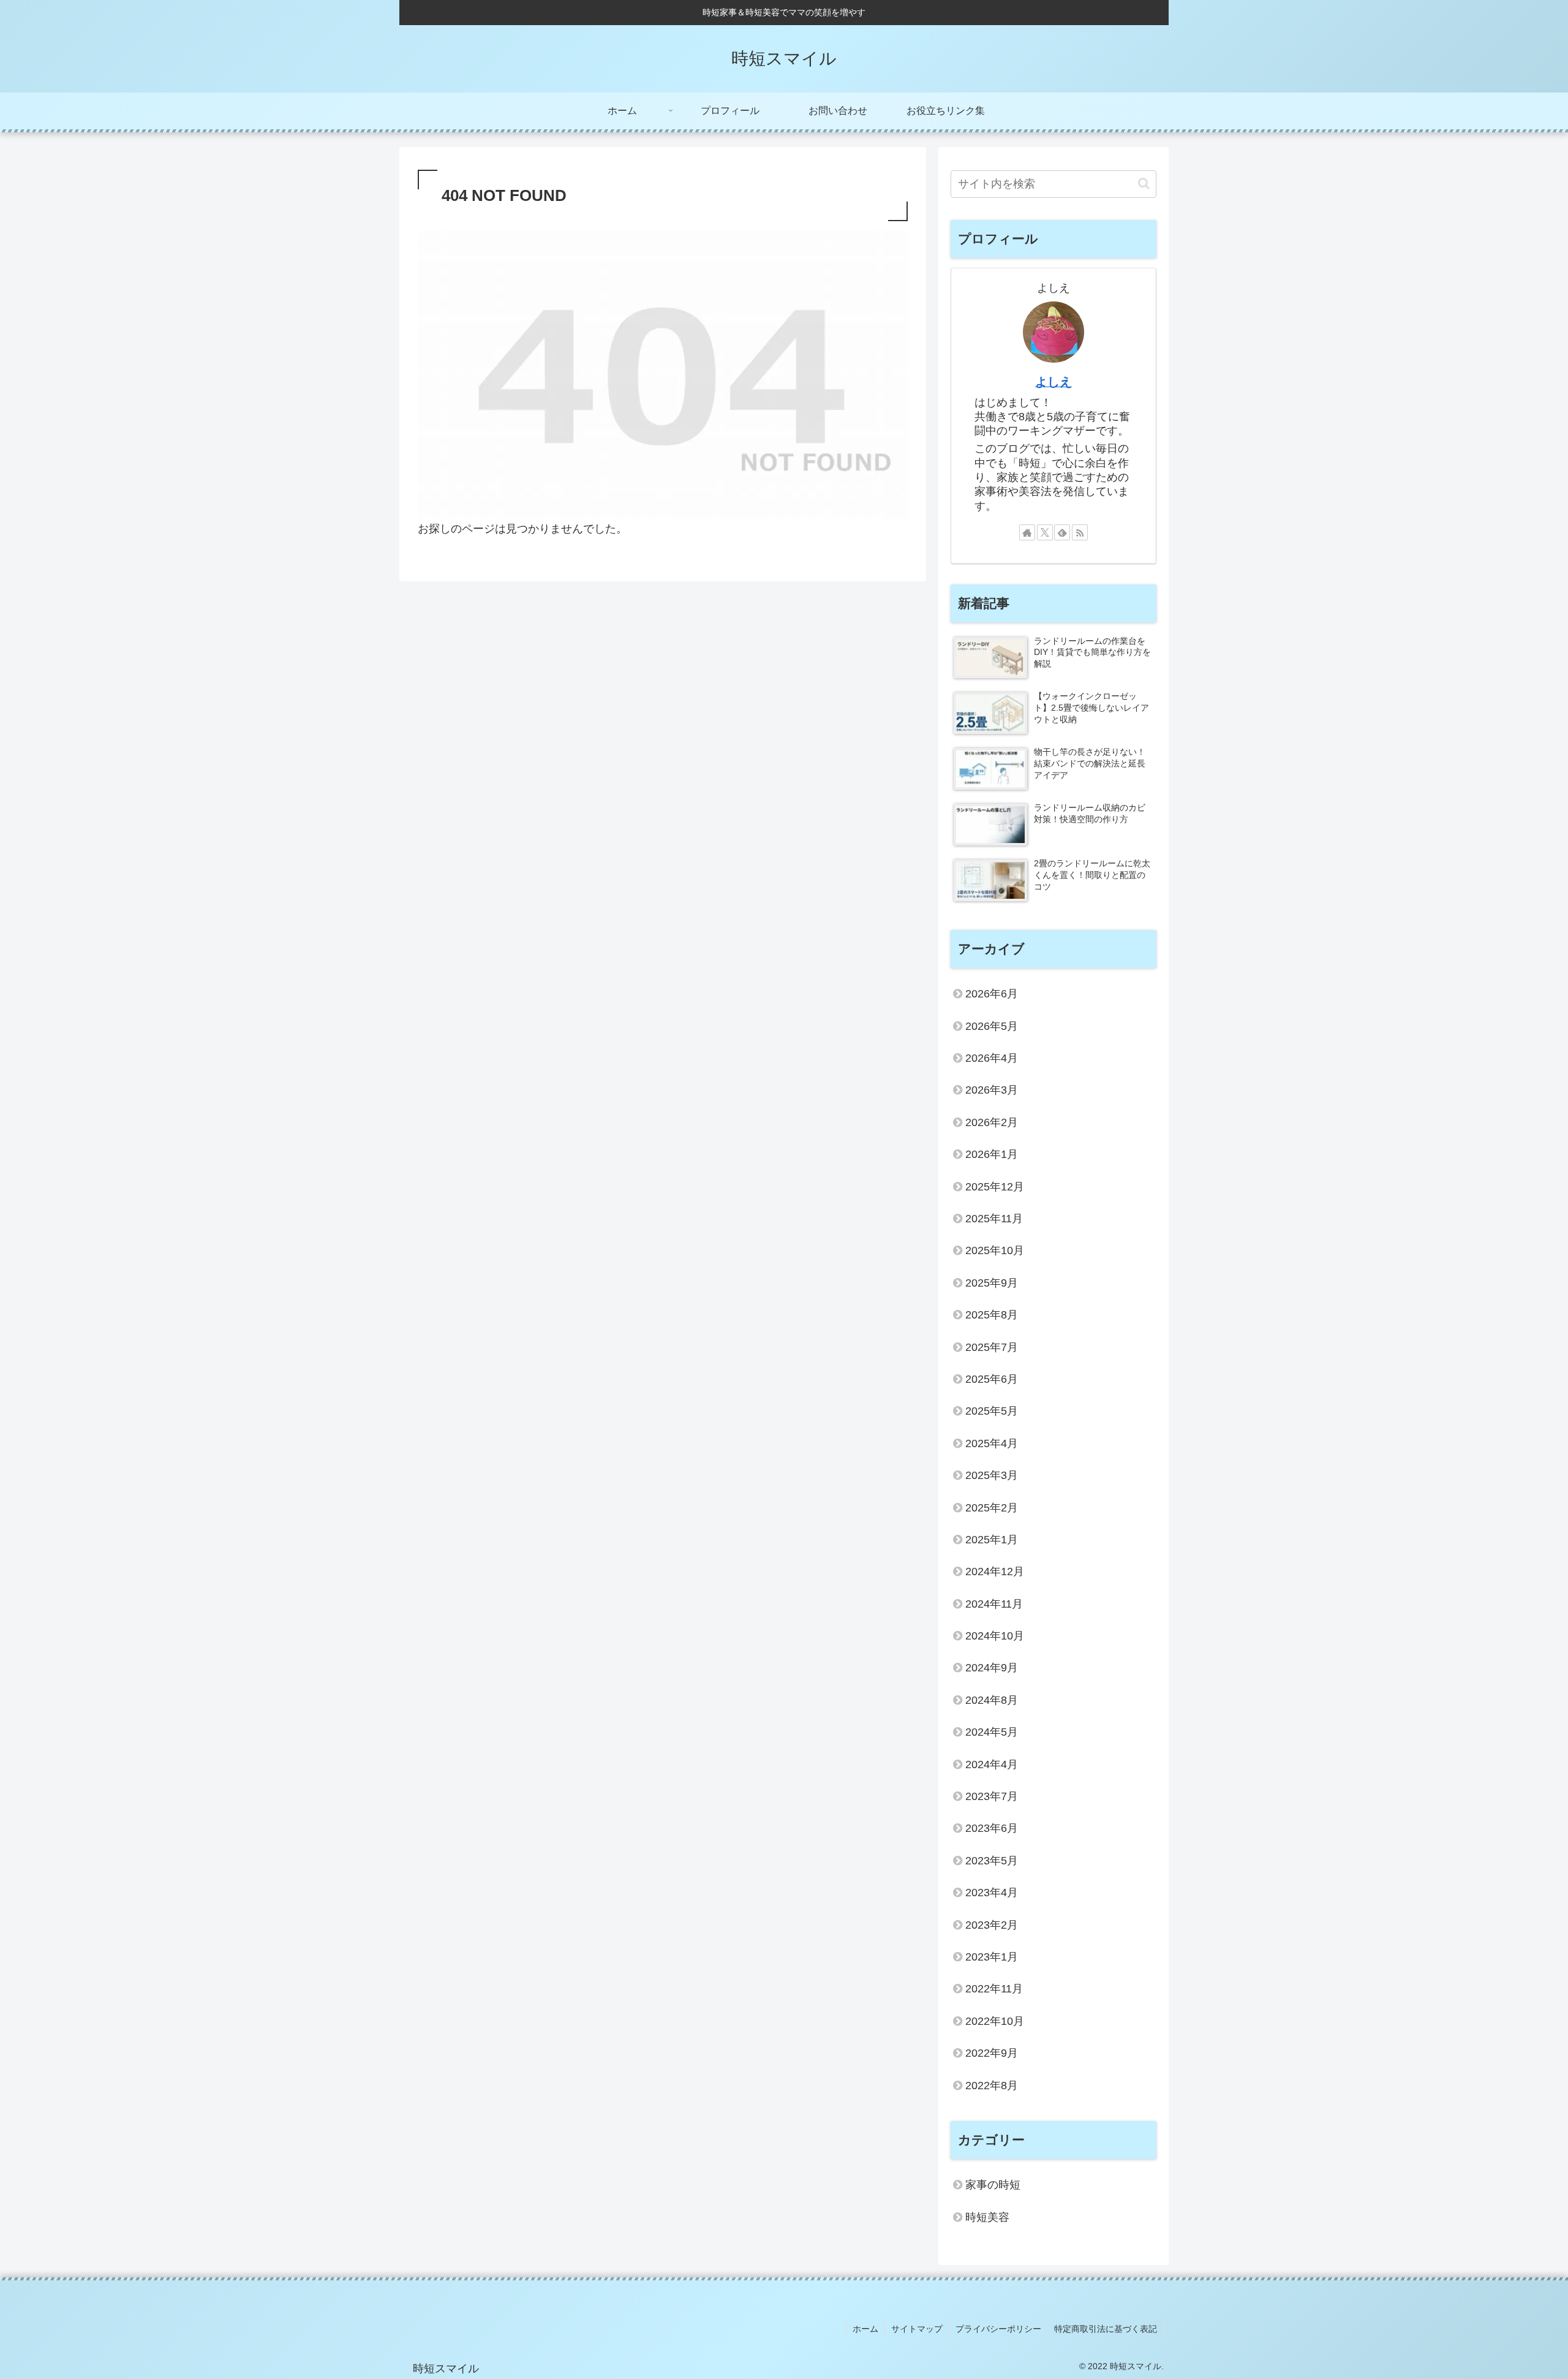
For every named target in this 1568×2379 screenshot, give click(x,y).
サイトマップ (917, 2329)
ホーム (865, 2329)
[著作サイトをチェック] (1027, 532)
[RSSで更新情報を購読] (1080, 532)
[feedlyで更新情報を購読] (1062, 532)
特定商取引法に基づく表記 (1106, 2329)
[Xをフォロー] (1045, 532)
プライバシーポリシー (998, 2329)
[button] (1144, 183)
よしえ (1053, 382)
